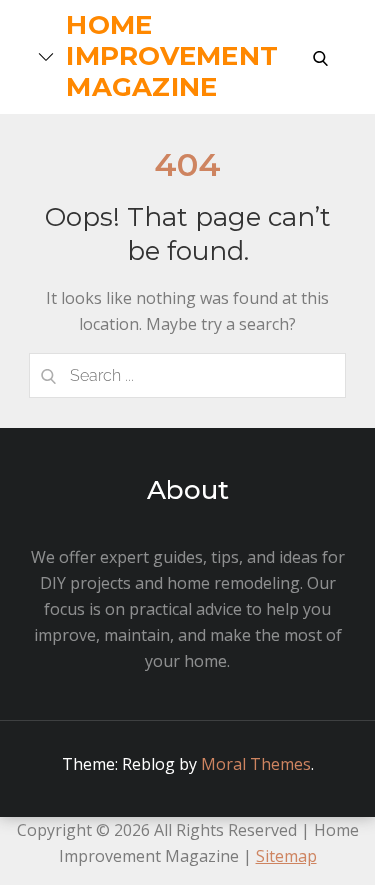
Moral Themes (256, 764)
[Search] (49, 375)
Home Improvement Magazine (172, 56)
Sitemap (286, 856)
